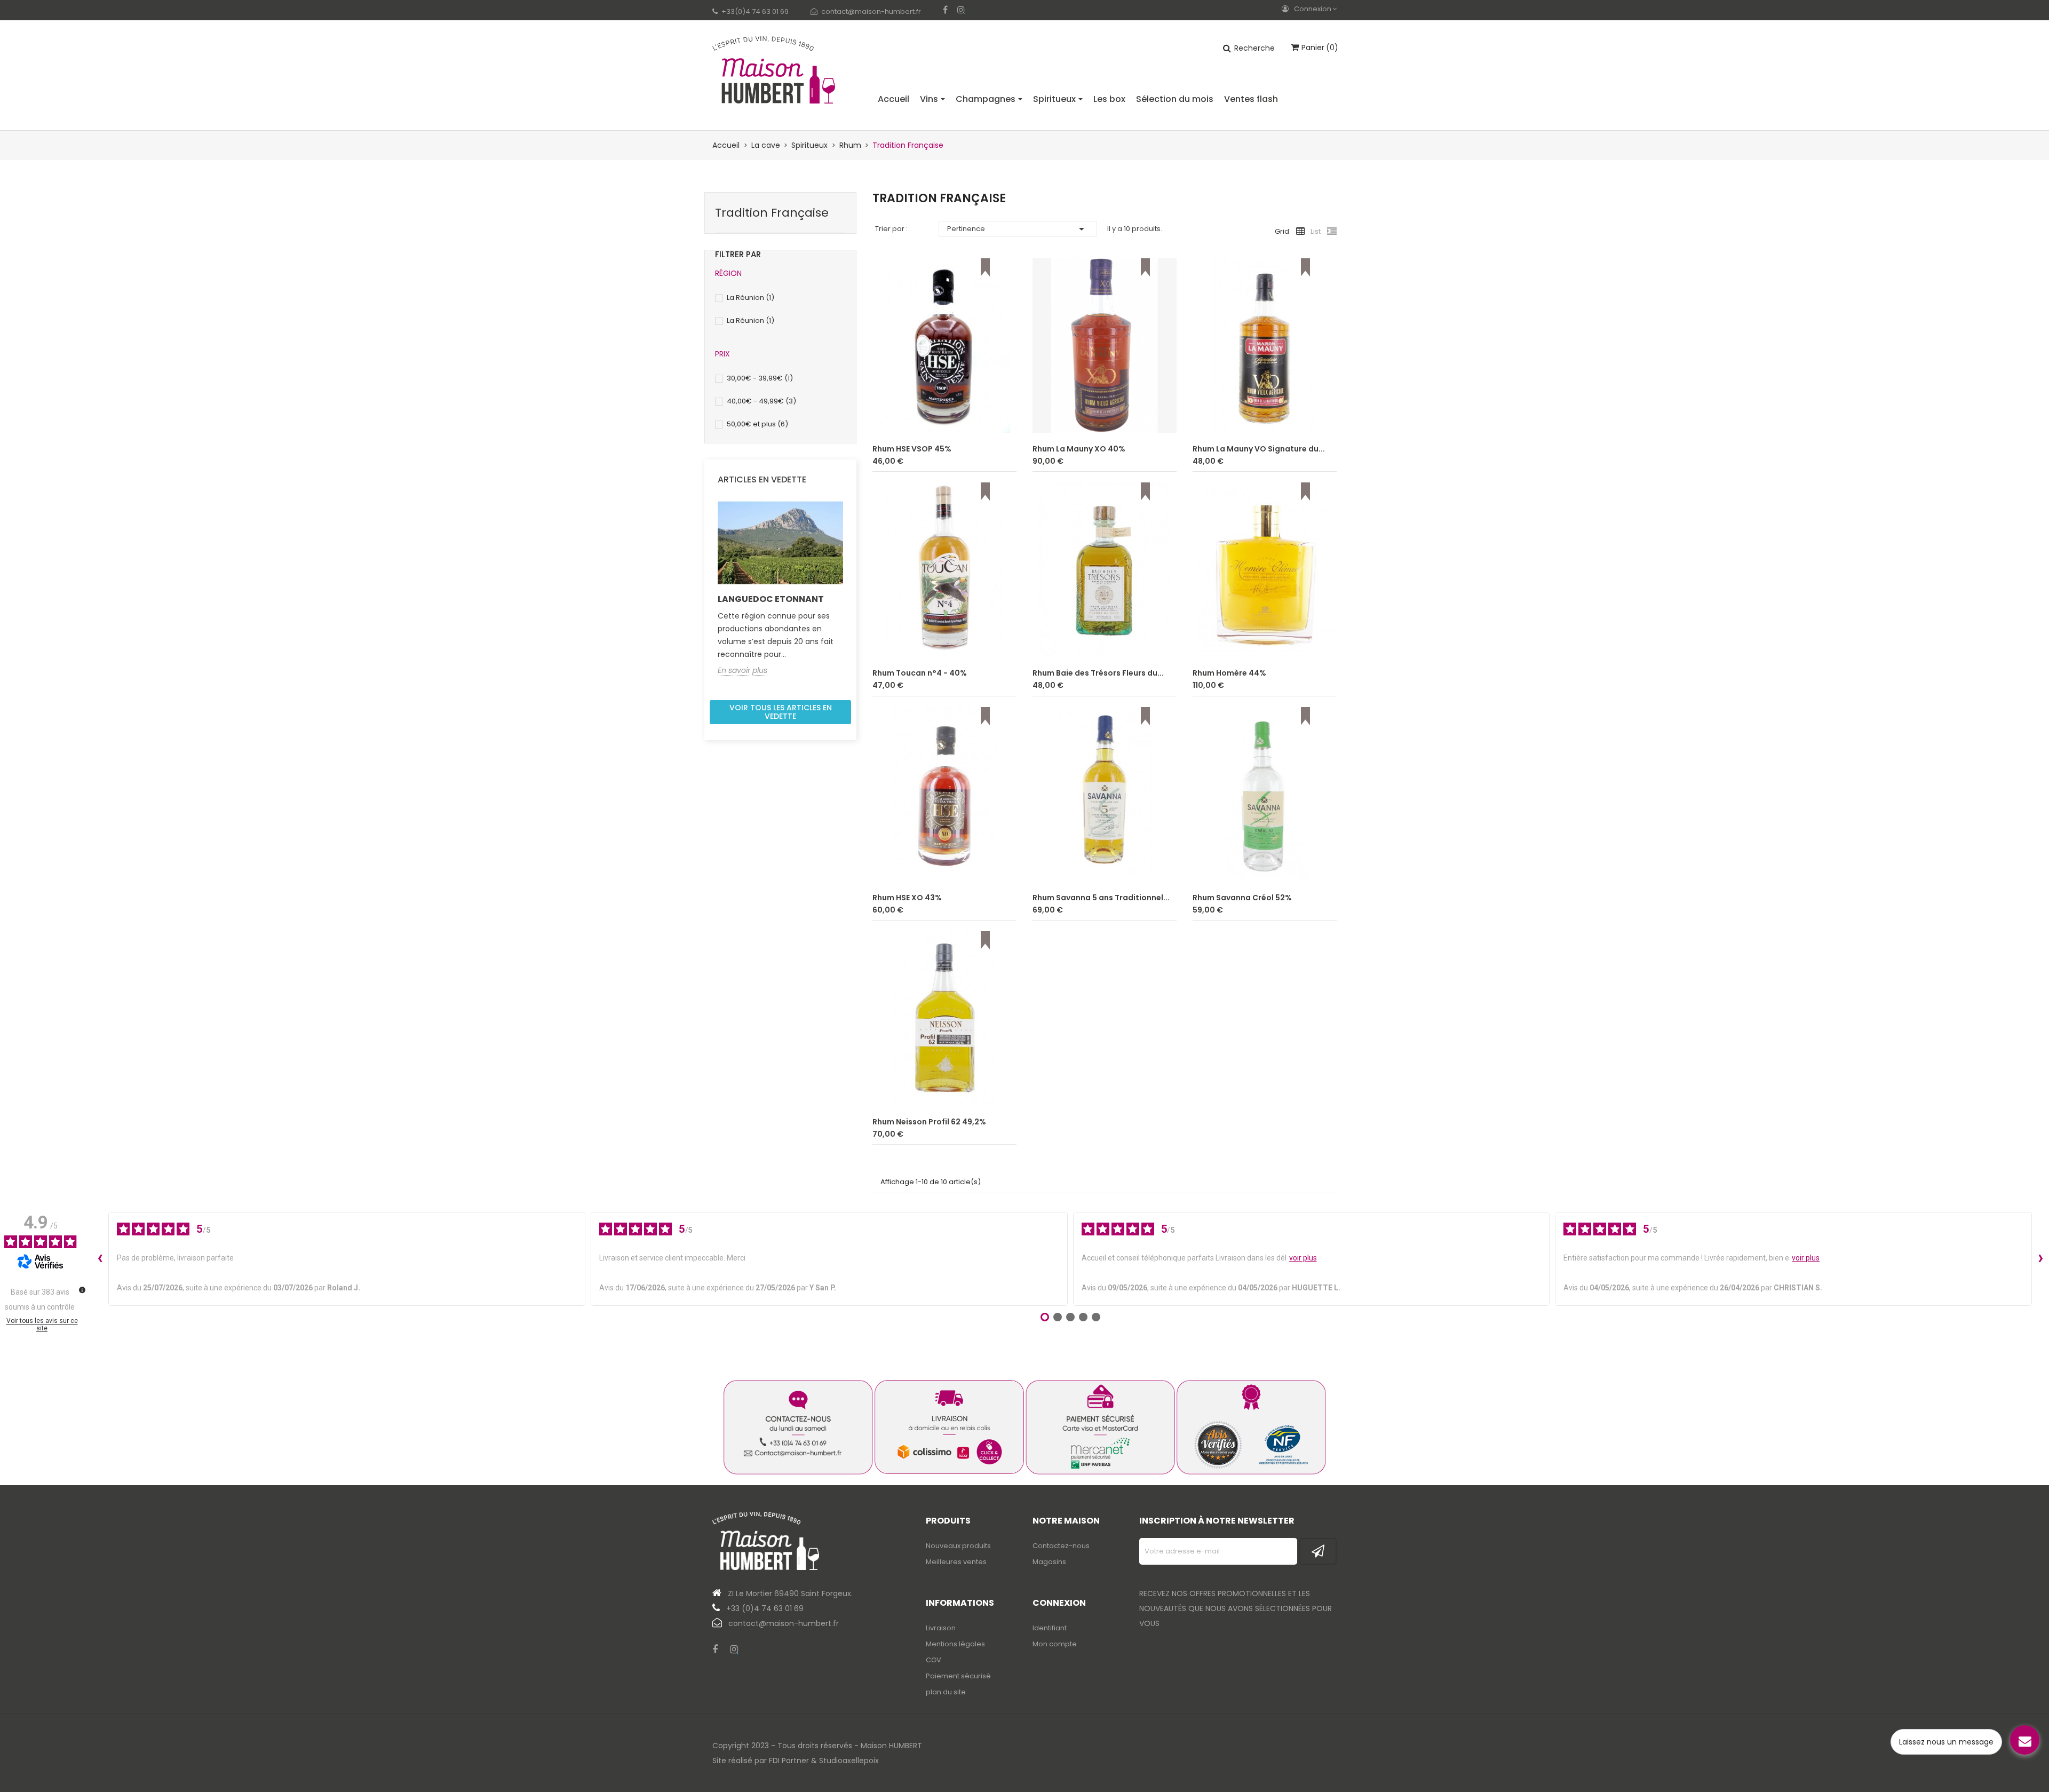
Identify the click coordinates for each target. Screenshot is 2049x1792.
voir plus (1303, 1258)
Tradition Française (772, 213)
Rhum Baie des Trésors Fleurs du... (1098, 673)
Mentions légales (955, 1644)
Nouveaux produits (958, 1546)
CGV (934, 1660)
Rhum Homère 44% (1229, 673)
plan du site (946, 1692)
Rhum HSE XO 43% (907, 898)
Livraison (941, 1628)
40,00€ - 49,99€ (761, 401)
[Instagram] (961, 10)
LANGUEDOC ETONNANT (771, 599)
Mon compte (1055, 1644)
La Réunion (750, 298)
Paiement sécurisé (958, 1676)
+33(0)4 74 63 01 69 (755, 11)
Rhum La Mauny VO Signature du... (1259, 449)
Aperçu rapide (999, 416)
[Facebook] (945, 10)
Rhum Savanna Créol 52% (1242, 898)
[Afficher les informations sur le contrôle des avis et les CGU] (82, 1290)
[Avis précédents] (100, 1259)
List (1316, 231)
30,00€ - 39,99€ (760, 378)
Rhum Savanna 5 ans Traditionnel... (1101, 898)
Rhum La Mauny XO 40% (1079, 449)
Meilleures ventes (956, 1562)
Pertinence (1018, 229)
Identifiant (1050, 1628)
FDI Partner (789, 1761)
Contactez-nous (1061, 1546)
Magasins (1049, 1562)
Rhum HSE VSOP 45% (912, 449)
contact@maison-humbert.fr (871, 11)
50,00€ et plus (757, 424)
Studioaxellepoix (849, 1761)
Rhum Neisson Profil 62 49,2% (929, 1122)
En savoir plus (742, 671)
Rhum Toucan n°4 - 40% (920, 673)
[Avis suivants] (2040, 1259)
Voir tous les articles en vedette (781, 712)
